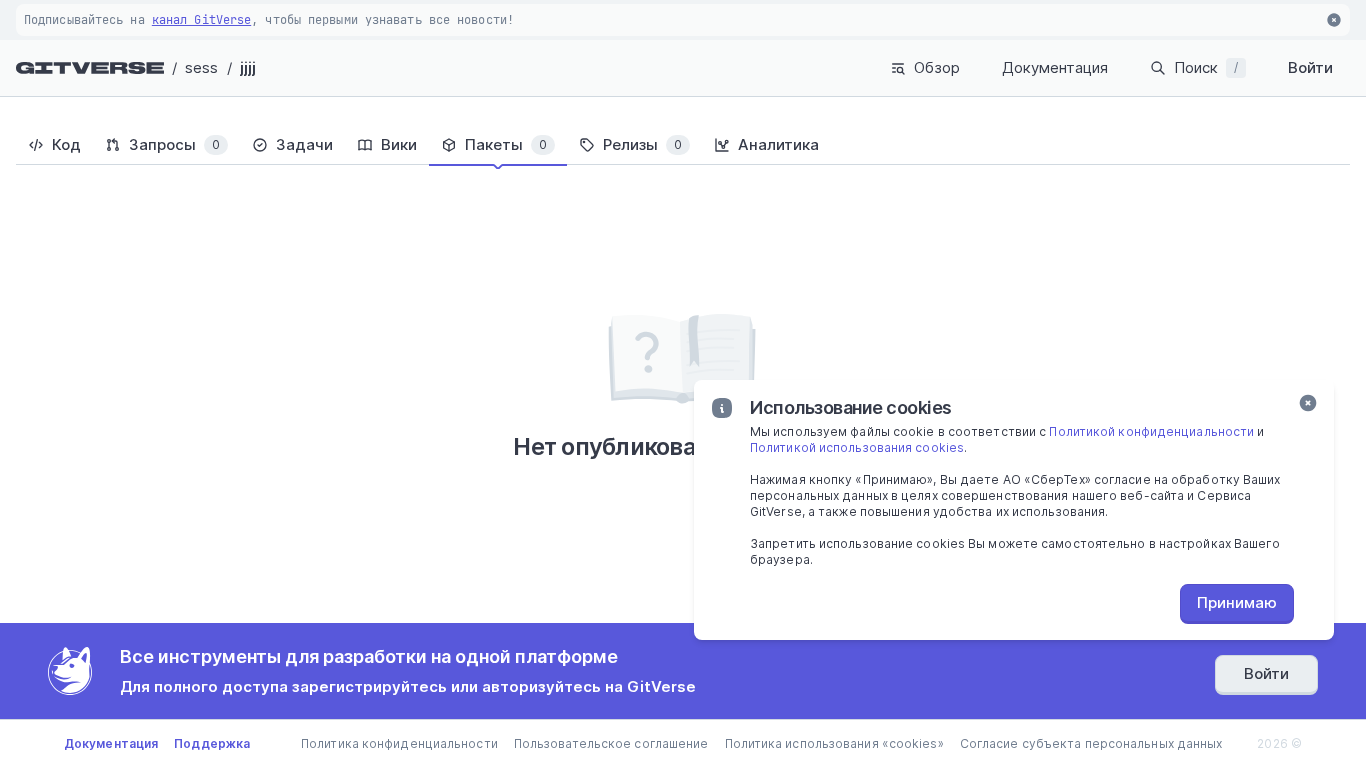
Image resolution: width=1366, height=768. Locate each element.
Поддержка (212, 743)
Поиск (1206, 67)
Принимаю (1237, 602)
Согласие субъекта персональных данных (1091, 743)
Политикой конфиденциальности (1151, 431)
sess (201, 67)
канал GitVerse (201, 20)
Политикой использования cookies (857, 447)
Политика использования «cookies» (834, 743)
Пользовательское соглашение (611, 743)
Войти (1310, 67)
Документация (1055, 67)
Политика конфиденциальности (399, 743)
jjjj (248, 67)
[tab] (54, 145)
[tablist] (683, 145)
